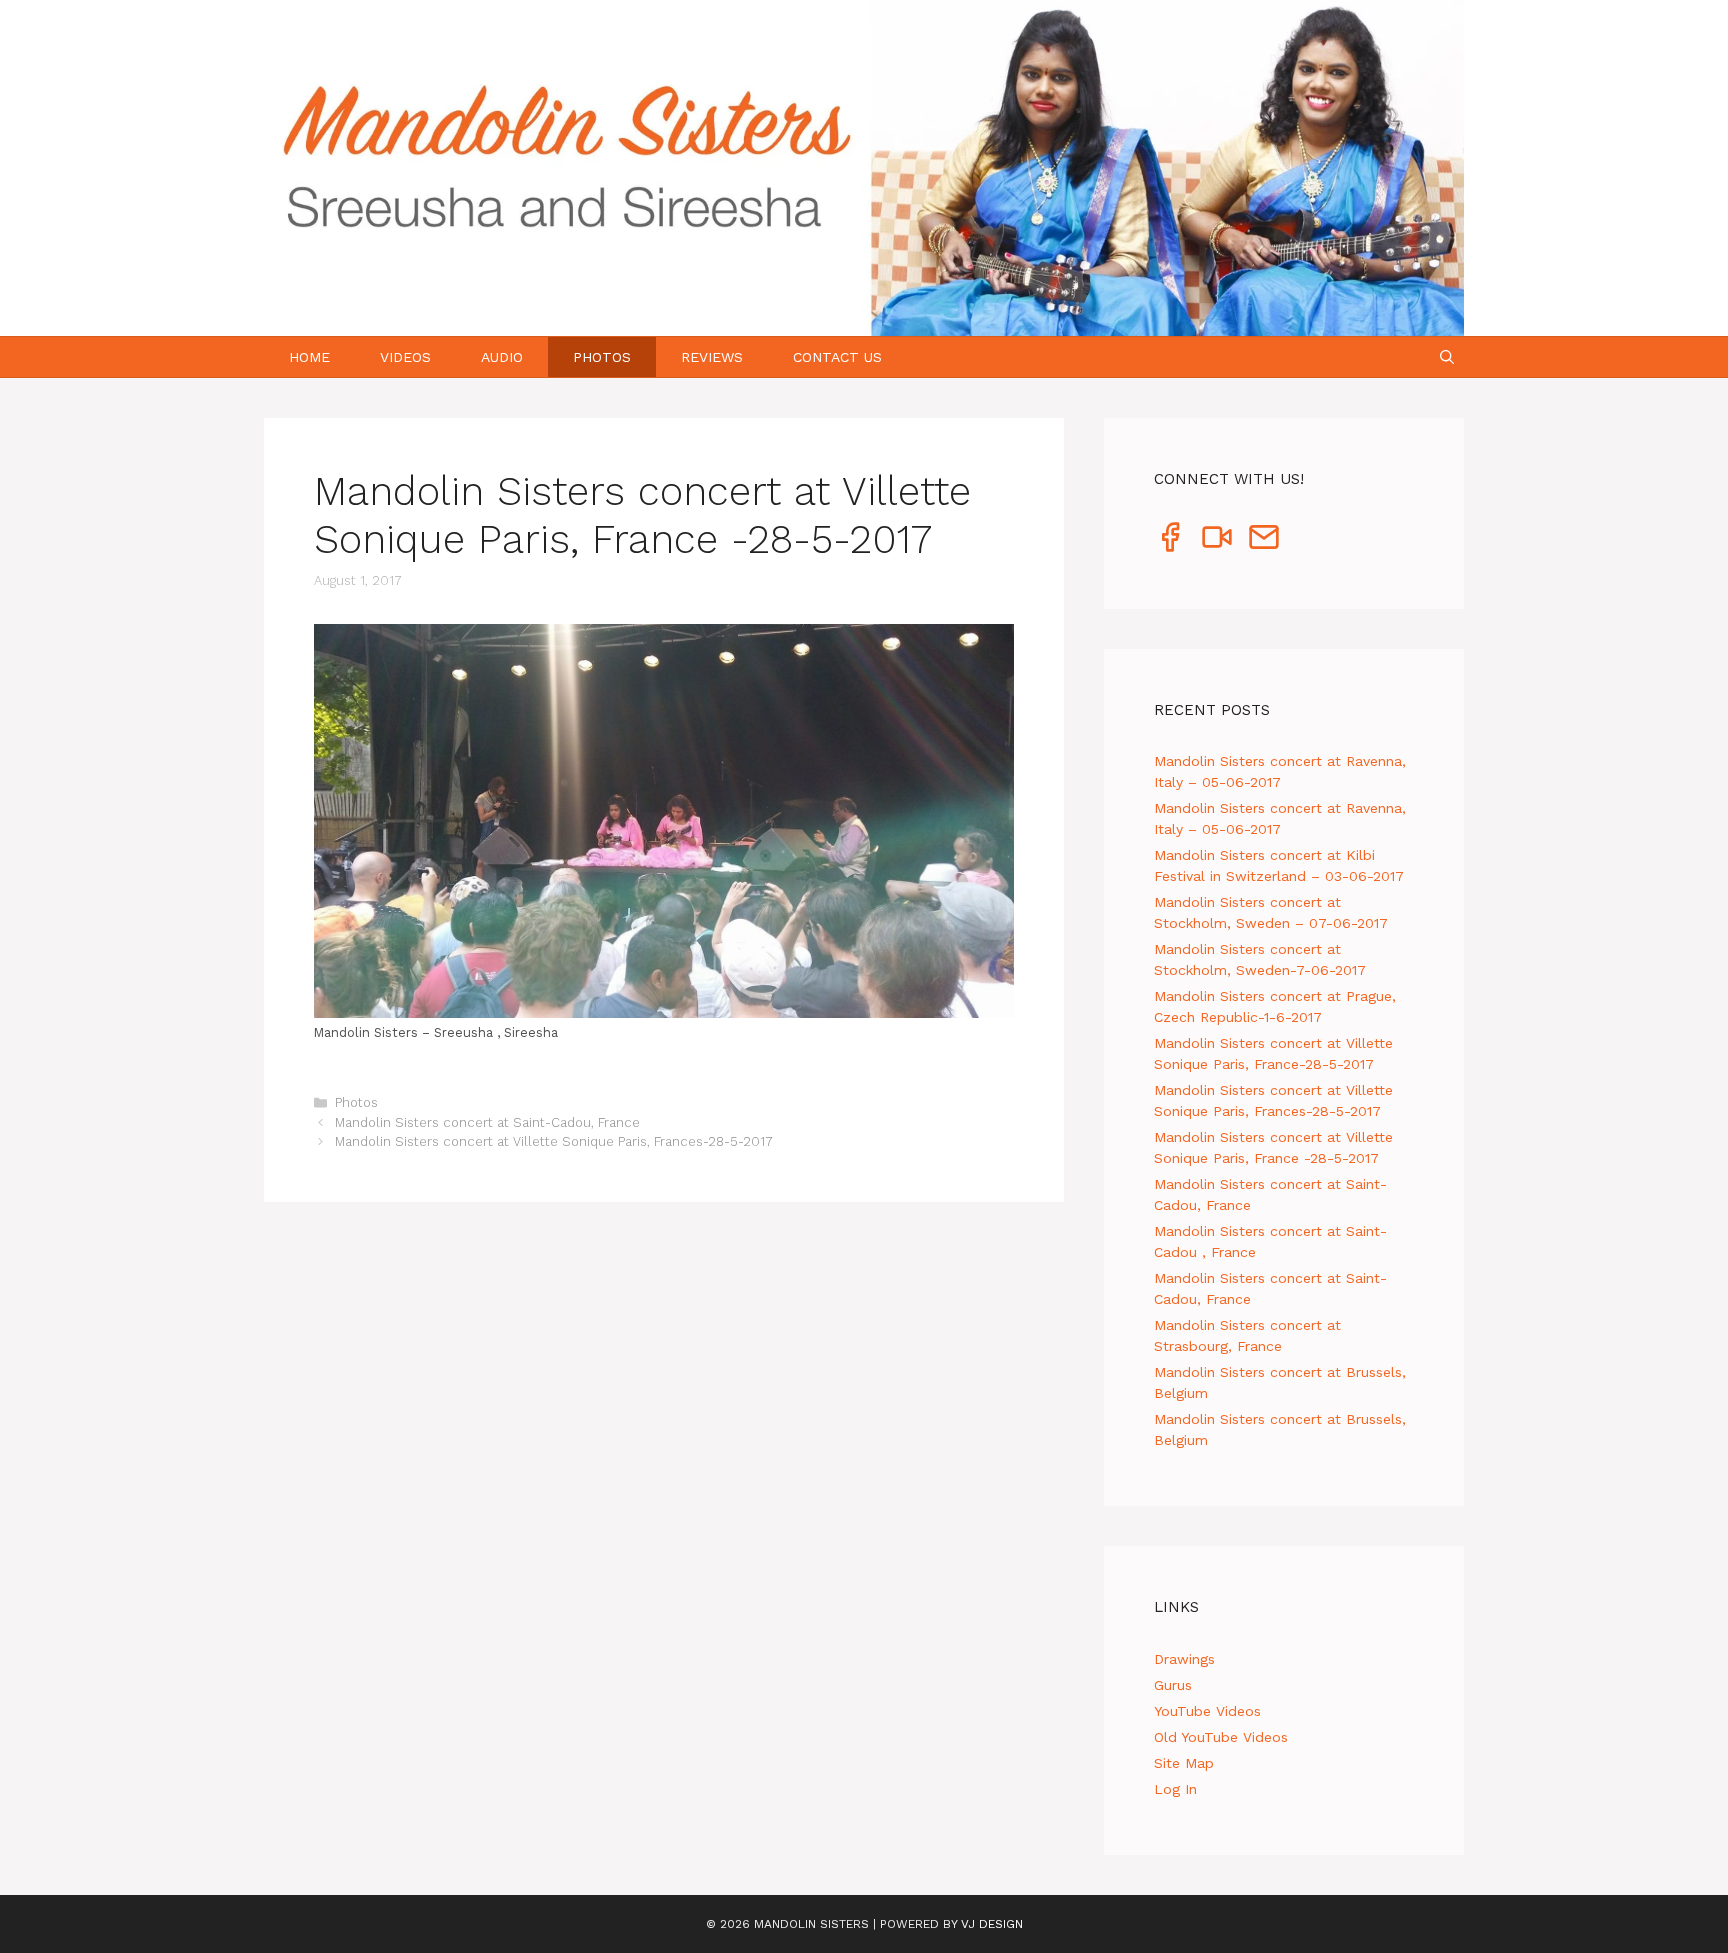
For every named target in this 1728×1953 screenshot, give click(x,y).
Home (309, 357)
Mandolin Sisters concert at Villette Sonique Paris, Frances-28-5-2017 (554, 1141)
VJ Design (992, 1924)
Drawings (1184, 1659)
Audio (502, 357)
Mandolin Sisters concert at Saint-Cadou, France (487, 1122)
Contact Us (837, 357)
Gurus (1173, 1685)
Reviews (712, 357)
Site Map (1184, 1763)
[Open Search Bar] (1447, 357)
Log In (1175, 1789)
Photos (602, 357)
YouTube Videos (1207, 1711)
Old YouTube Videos (1221, 1737)
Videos (405, 357)
